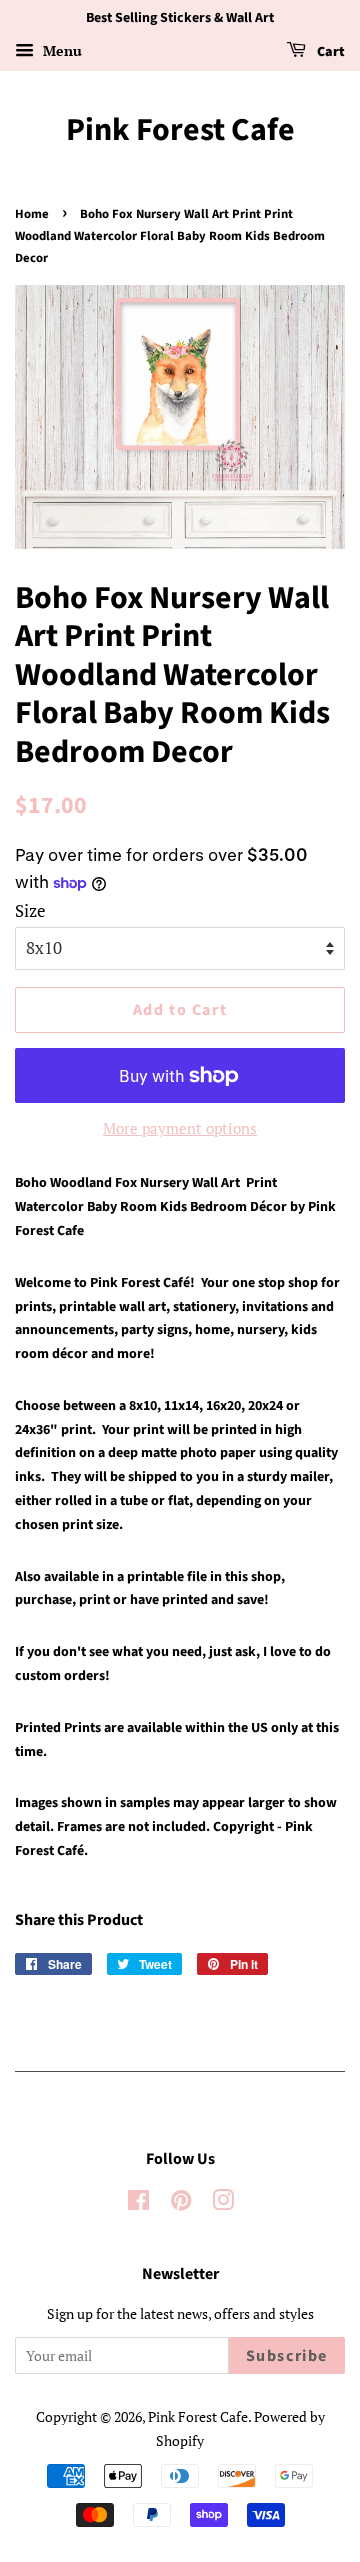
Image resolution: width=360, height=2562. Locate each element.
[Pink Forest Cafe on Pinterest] (181, 2203)
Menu (60, 50)
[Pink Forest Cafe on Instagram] (223, 2203)
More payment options (180, 1128)
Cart (329, 52)
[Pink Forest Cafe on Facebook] (138, 2203)
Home (32, 214)
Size (30, 910)
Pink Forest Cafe (180, 130)
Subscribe (287, 2356)
